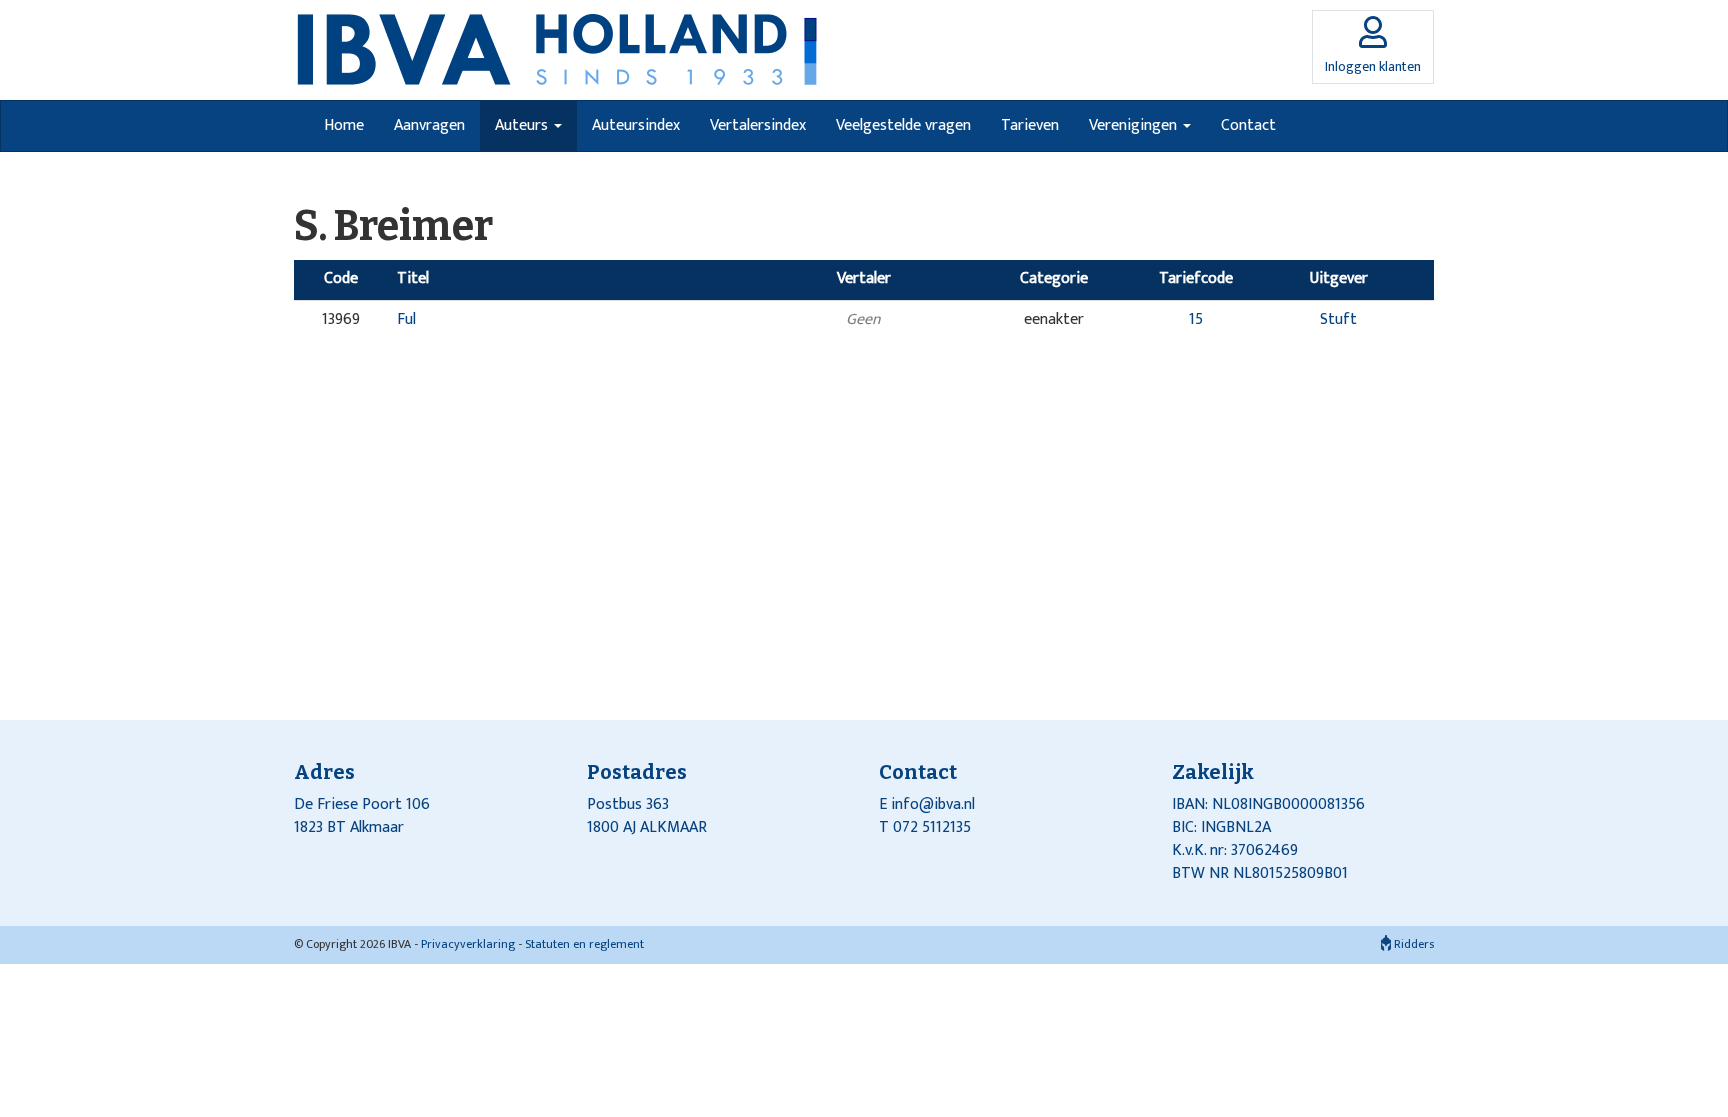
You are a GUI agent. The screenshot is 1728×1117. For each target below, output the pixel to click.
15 (1196, 319)
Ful (406, 319)
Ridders (1412, 944)
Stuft (1338, 319)
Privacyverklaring (468, 944)
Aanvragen (429, 125)
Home (344, 125)
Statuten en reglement (584, 944)
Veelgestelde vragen (903, 125)
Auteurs (523, 125)
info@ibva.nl (933, 804)
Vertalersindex (758, 125)
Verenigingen (1135, 125)
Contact (1248, 125)
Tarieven (1030, 125)
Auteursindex (636, 125)
